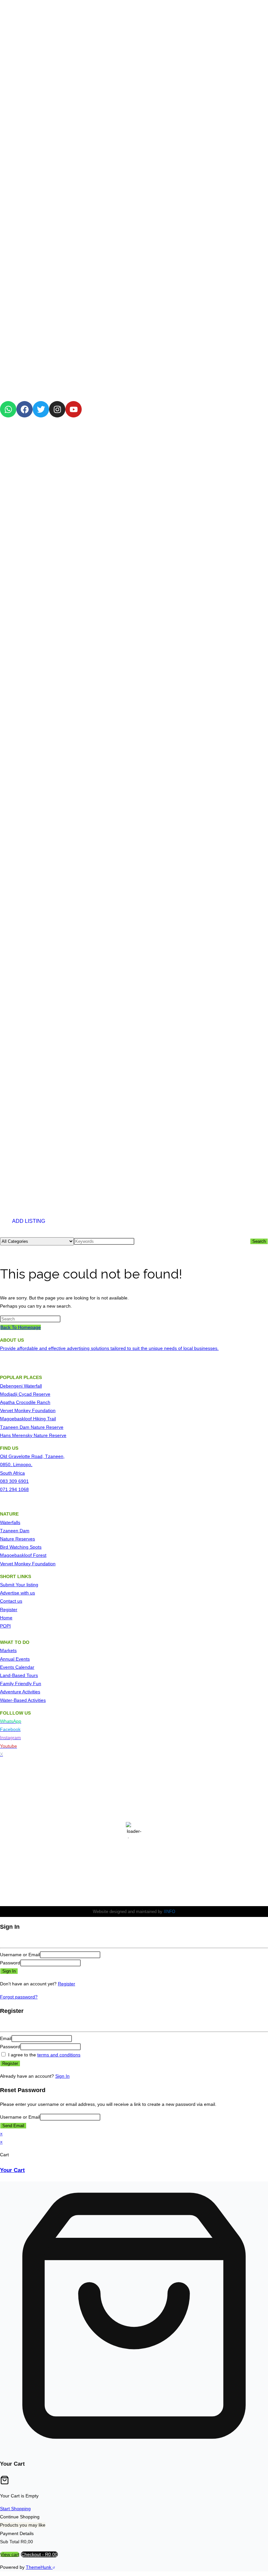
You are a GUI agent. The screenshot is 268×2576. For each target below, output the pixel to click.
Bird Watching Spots (21, 1547)
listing (32, 1585)
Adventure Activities (20, 1692)
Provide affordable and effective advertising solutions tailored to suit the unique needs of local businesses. (109, 1348)
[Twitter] (41, 409)
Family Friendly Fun (21, 1684)
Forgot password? (19, 1997)
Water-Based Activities (23, 1700)
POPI (5, 1626)
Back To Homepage (21, 1327)
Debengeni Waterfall (21, 1386)
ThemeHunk (39, 2567)
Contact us (11, 1601)
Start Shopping (15, 2509)
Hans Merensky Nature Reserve (33, 1435)
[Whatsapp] (8, 409)
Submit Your (13, 1585)
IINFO (169, 1912)
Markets (8, 1650)
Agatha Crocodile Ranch (25, 1402)
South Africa (12, 1473)
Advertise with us (17, 1593)
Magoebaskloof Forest (23, 1555)
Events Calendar (17, 1667)
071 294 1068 (14, 1489)
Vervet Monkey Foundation (28, 1410)
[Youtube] (74, 409)
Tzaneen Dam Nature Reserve (32, 1427)
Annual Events (15, 1659)
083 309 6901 (14, 1481)
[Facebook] (25, 409)
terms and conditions (59, 2055)
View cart (10, 2554)
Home (6, 1618)
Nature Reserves (17, 1539)
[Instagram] (57, 409)
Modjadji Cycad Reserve (25, 1394)
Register (9, 1610)
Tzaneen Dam (15, 1531)
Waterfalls (10, 1522)
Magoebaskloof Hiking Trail (28, 1419)
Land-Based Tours (19, 1675)
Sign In (62, 2076)
